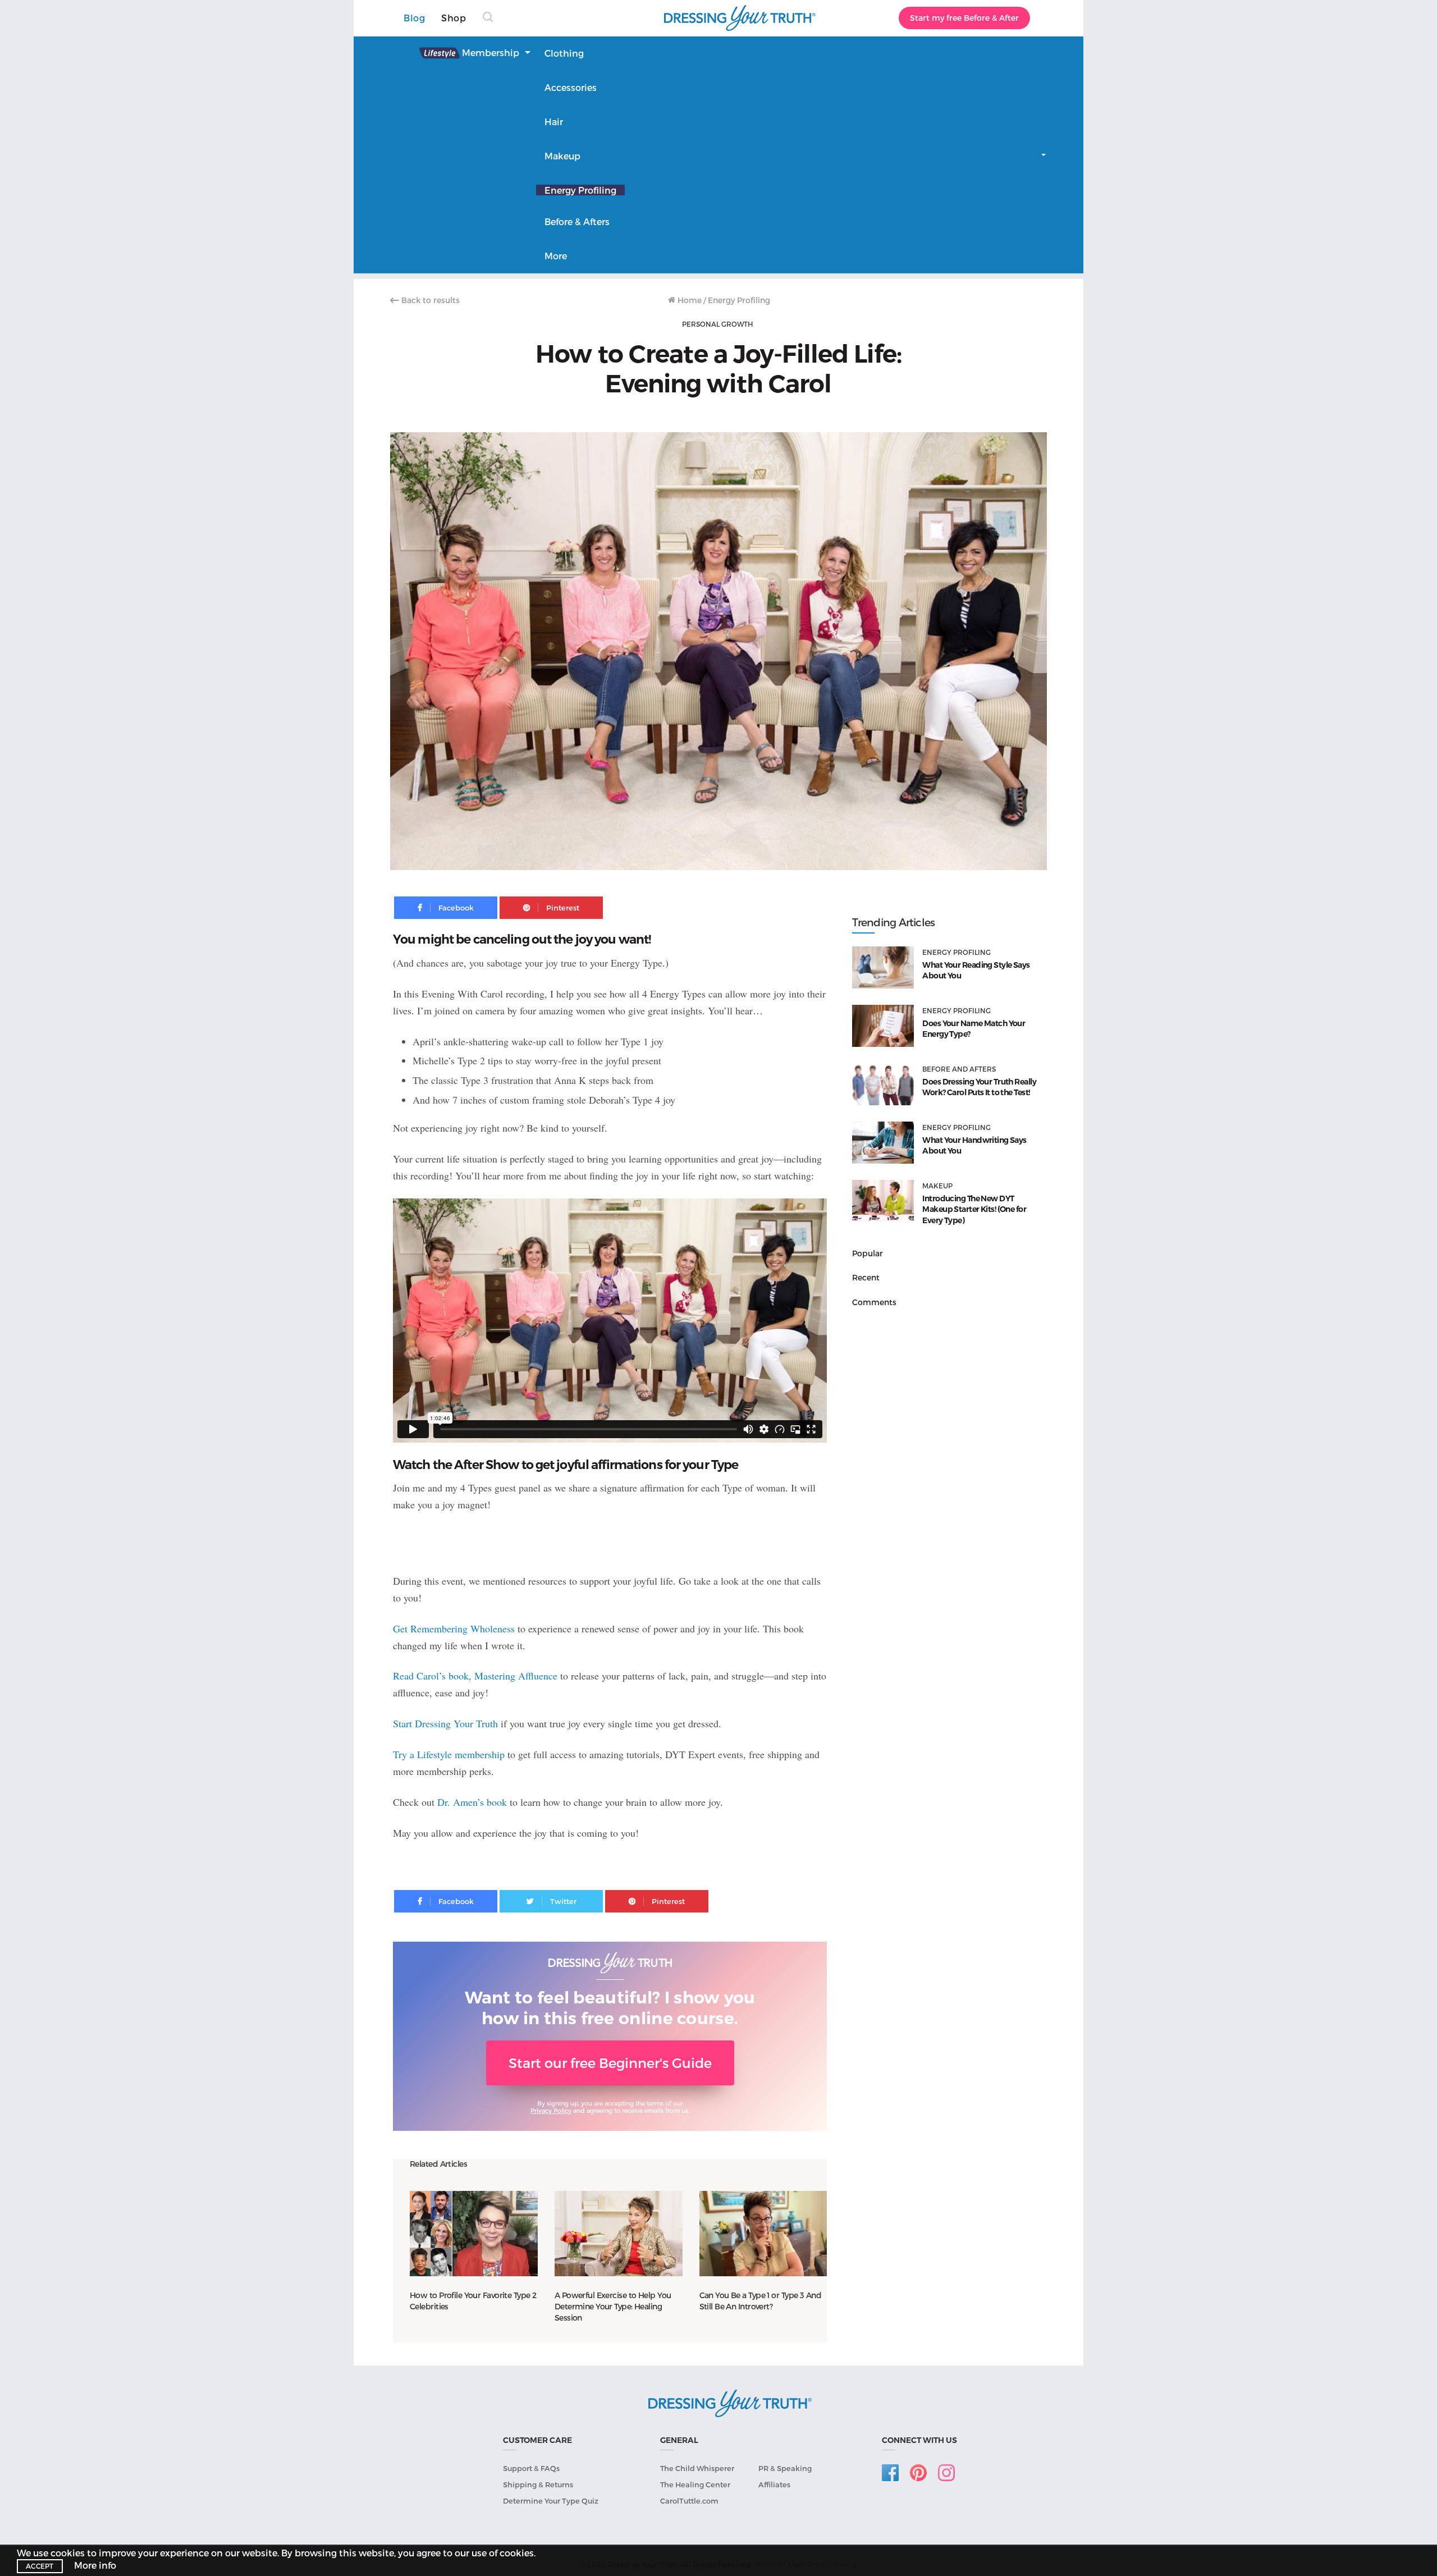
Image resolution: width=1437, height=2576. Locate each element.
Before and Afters (959, 1069)
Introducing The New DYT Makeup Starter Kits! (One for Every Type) (974, 1209)
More (556, 256)
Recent (866, 1277)
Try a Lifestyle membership (449, 1754)
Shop (454, 18)
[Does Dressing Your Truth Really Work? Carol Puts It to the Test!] (883, 1084)
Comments (874, 1302)
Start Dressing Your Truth (445, 1723)
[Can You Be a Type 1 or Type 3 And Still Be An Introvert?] (763, 2233)
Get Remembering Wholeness (454, 1628)
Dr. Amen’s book (472, 1802)
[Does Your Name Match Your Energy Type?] (883, 1026)
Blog (414, 18)
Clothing (564, 53)
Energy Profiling (580, 190)
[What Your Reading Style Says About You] (883, 967)
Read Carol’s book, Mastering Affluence (475, 1676)
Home (688, 300)
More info (95, 2565)
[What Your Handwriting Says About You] (883, 1143)
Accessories (571, 87)
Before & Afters (577, 221)
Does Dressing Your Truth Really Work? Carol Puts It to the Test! (979, 1087)
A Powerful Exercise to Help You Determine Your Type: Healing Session (613, 2306)
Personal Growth (717, 324)
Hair (554, 122)
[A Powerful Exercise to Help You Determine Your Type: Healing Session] (619, 2233)
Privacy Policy (551, 2110)
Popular (868, 1253)
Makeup (562, 156)
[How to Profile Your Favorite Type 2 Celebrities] (474, 2233)
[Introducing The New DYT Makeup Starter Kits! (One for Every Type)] (883, 1201)
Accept (40, 2566)
